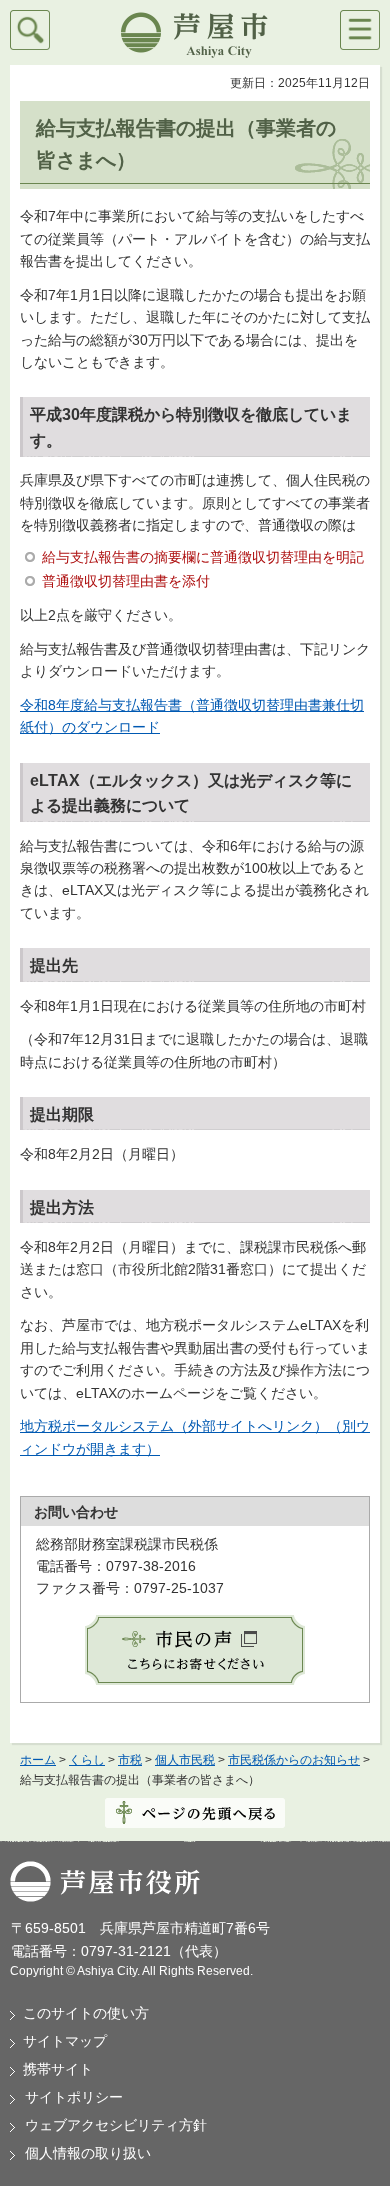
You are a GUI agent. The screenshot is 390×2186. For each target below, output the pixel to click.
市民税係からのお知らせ (294, 1760)
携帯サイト (58, 2069)
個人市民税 (185, 1760)
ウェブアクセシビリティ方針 (116, 2125)
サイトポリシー (74, 2097)
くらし (87, 1760)
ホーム (38, 1760)
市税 (130, 1760)
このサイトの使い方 (86, 2013)
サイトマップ (65, 2041)
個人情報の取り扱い (88, 2153)
